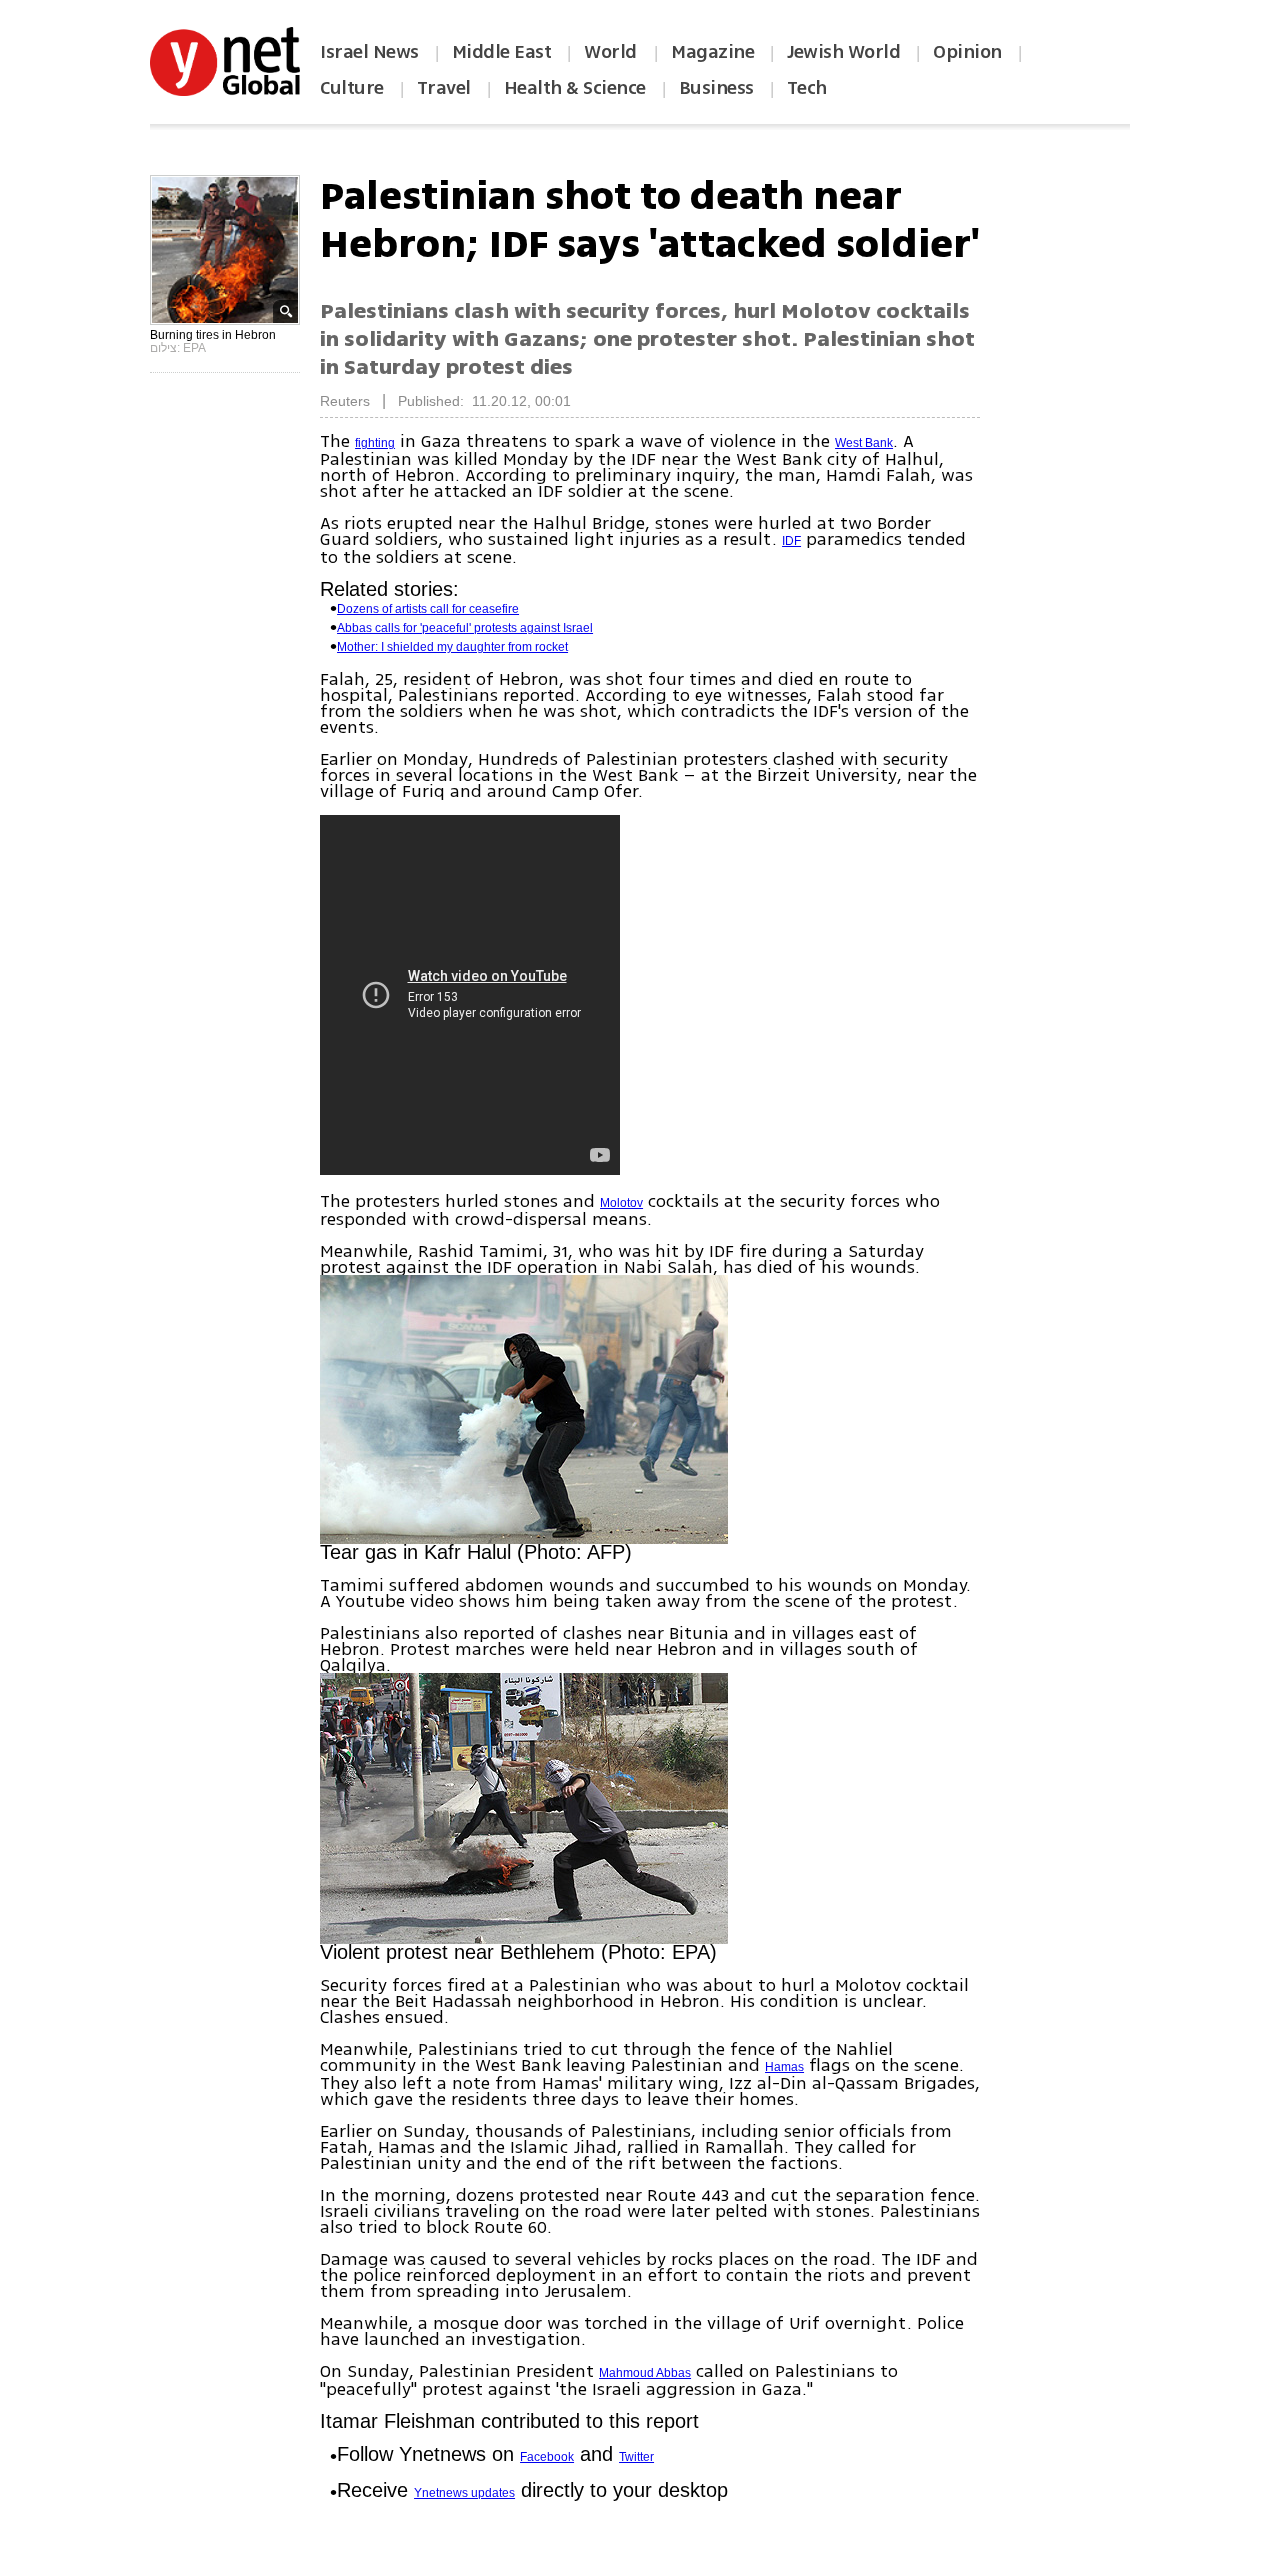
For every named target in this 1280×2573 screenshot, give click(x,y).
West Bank (864, 443)
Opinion (967, 52)
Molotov (621, 1203)
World (612, 52)
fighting (375, 443)
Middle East (502, 52)
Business (716, 88)
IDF (791, 541)
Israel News (369, 52)
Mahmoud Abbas (645, 2373)
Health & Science (575, 88)
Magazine (712, 52)
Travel (444, 88)
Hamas (784, 2067)
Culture (352, 88)
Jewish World (843, 52)
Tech (807, 88)
